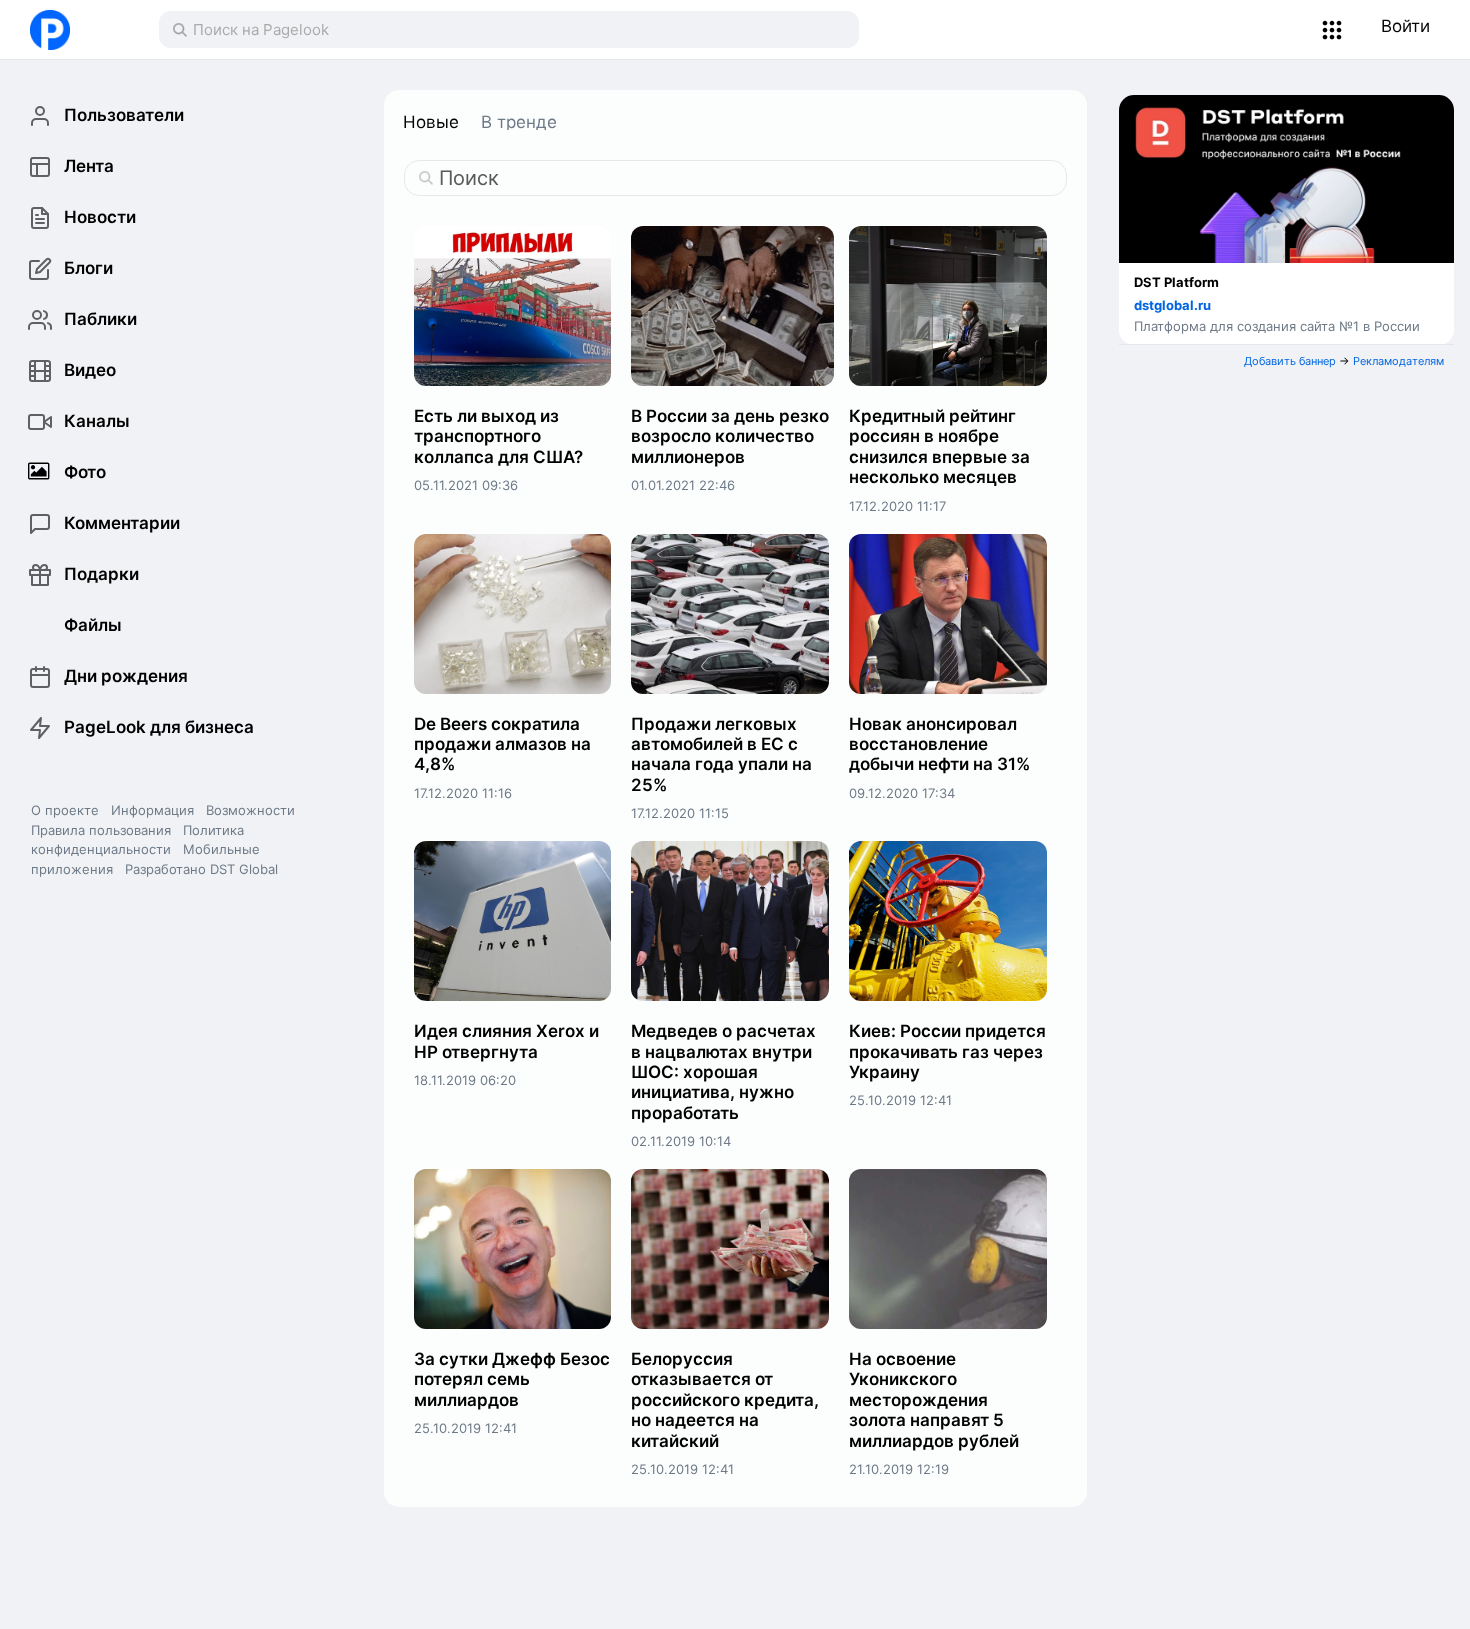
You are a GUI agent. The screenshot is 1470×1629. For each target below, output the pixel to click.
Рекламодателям (1398, 361)
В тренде (519, 122)
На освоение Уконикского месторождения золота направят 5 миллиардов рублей (934, 1400)
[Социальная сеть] (74, 30)
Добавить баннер (1290, 361)
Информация (152, 810)
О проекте (65, 810)
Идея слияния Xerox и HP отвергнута (506, 1041)
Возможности (250, 810)
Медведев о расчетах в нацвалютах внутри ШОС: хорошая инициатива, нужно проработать (723, 1072)
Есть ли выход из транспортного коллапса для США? (498, 436)
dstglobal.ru (1172, 305)
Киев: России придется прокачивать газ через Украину (947, 1051)
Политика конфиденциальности (137, 840)
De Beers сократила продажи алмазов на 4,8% (502, 744)
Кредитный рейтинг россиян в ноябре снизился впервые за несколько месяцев (939, 446)
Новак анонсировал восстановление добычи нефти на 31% (939, 744)
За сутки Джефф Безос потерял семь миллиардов (512, 1379)
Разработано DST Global (201, 869)
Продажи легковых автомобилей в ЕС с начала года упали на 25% (721, 754)
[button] (1332, 30)
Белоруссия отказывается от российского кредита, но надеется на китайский (725, 1400)
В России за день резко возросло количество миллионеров (730, 436)
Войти (1405, 26)
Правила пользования (101, 830)
